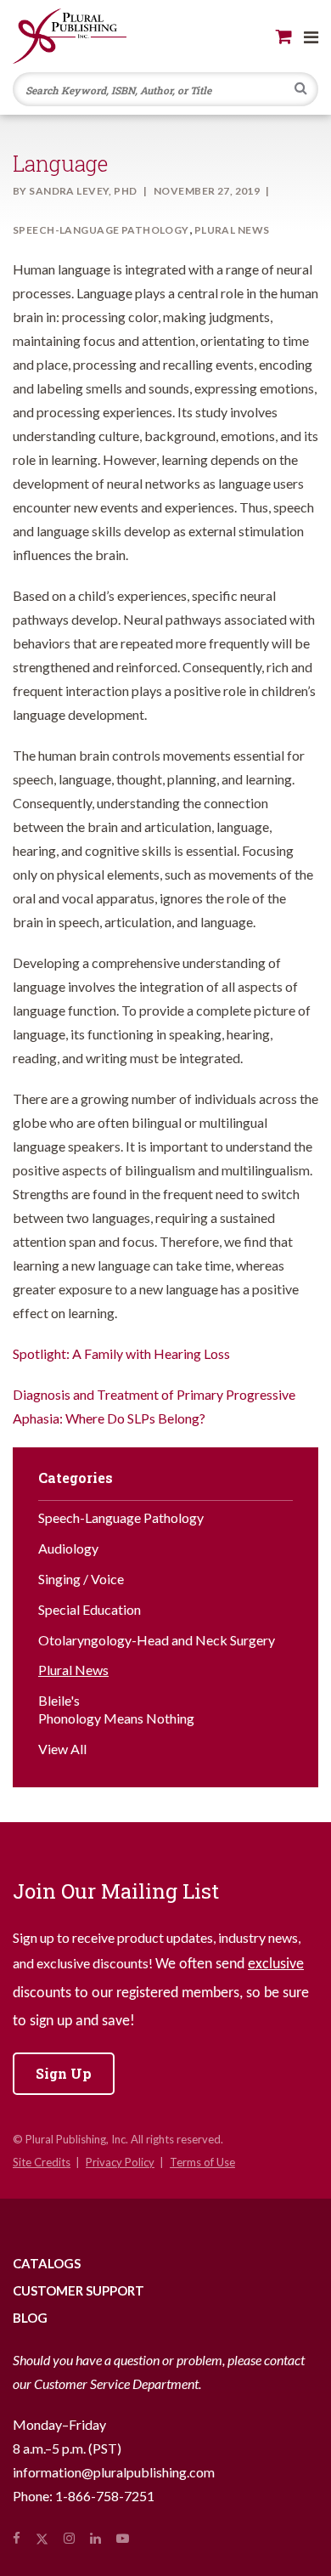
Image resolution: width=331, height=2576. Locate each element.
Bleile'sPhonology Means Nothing (116, 1709)
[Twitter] (42, 2538)
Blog (30, 2318)
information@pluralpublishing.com (114, 2472)
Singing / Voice (81, 1579)
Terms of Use (202, 2162)
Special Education (90, 1609)
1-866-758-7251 (105, 2496)
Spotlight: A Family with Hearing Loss (121, 1353)
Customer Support (79, 2290)
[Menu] (311, 37)
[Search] (301, 90)
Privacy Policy (120, 2162)
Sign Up (64, 2073)
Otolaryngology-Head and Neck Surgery (157, 1640)
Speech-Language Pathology (101, 230)
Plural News (232, 230)
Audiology (68, 1548)
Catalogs (47, 2263)
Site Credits (42, 2162)
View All (62, 1749)
